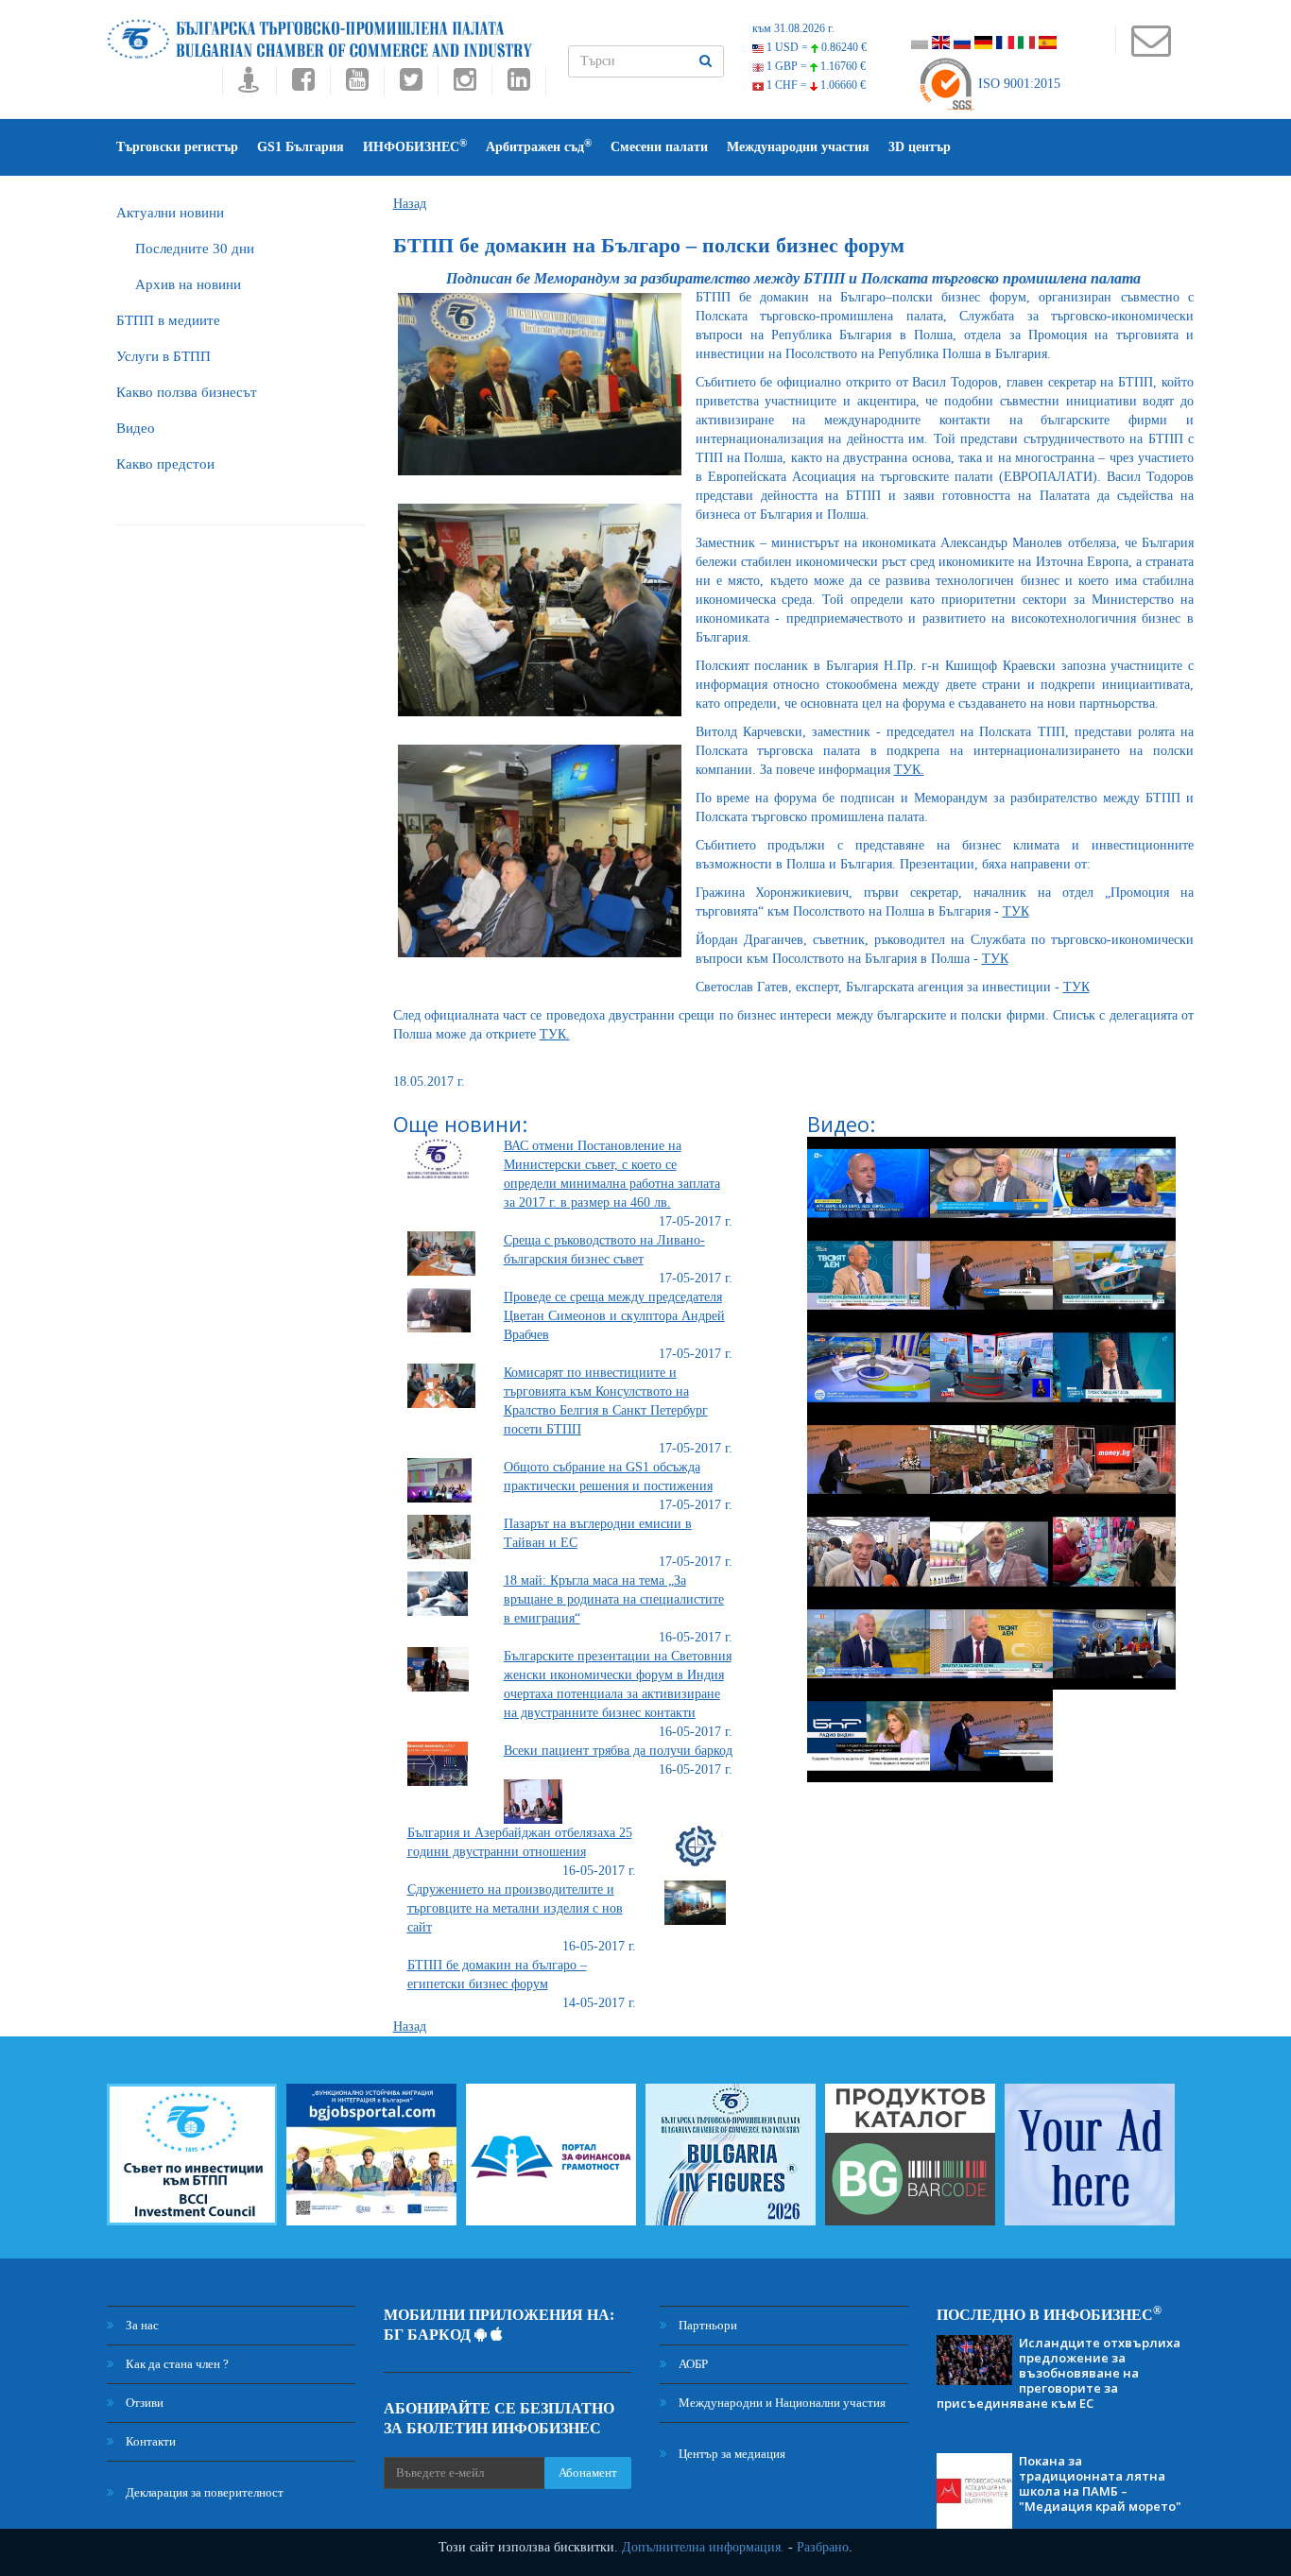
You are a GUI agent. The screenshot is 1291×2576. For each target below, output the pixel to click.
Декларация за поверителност (203, 2492)
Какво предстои (165, 464)
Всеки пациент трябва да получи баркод (618, 1751)
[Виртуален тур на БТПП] (249, 85)
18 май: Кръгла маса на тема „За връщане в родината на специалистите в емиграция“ (614, 1599)
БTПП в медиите (168, 320)
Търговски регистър (177, 147)
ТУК (1016, 911)
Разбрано (823, 2547)
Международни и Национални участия (781, 2403)
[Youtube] (357, 85)
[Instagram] (465, 85)
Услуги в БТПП (164, 356)
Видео (136, 428)
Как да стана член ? (176, 2364)
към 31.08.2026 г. (793, 28)
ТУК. (909, 770)
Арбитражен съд (539, 146)
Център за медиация (731, 2454)
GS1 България (301, 147)
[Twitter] (411, 85)
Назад (410, 204)
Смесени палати (659, 147)
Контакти (149, 2441)
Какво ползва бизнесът (187, 392)
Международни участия (798, 147)
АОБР (692, 2364)
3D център (920, 147)
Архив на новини (188, 284)
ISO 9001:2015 (1017, 84)
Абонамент (588, 2473)
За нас (141, 2325)
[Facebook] (303, 85)
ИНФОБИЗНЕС (415, 146)
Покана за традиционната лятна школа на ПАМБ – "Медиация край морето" (1100, 2483)
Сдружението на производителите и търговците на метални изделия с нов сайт (515, 1908)
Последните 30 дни (195, 249)
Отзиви (143, 2403)
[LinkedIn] (519, 85)
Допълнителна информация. (703, 2547)
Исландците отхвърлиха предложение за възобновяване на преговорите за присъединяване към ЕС (1059, 2373)
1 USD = (815, 47)
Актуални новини (170, 213)
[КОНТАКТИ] (1151, 50)
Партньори (706, 2325)
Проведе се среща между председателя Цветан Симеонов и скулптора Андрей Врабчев (614, 1316)
